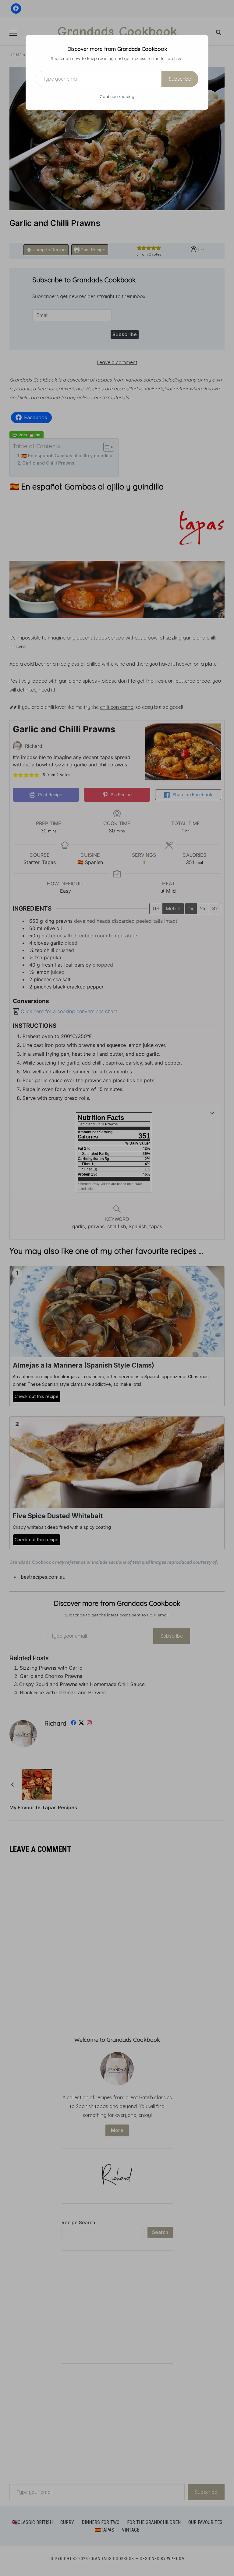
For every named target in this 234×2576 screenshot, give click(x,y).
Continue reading (117, 96)
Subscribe (180, 79)
